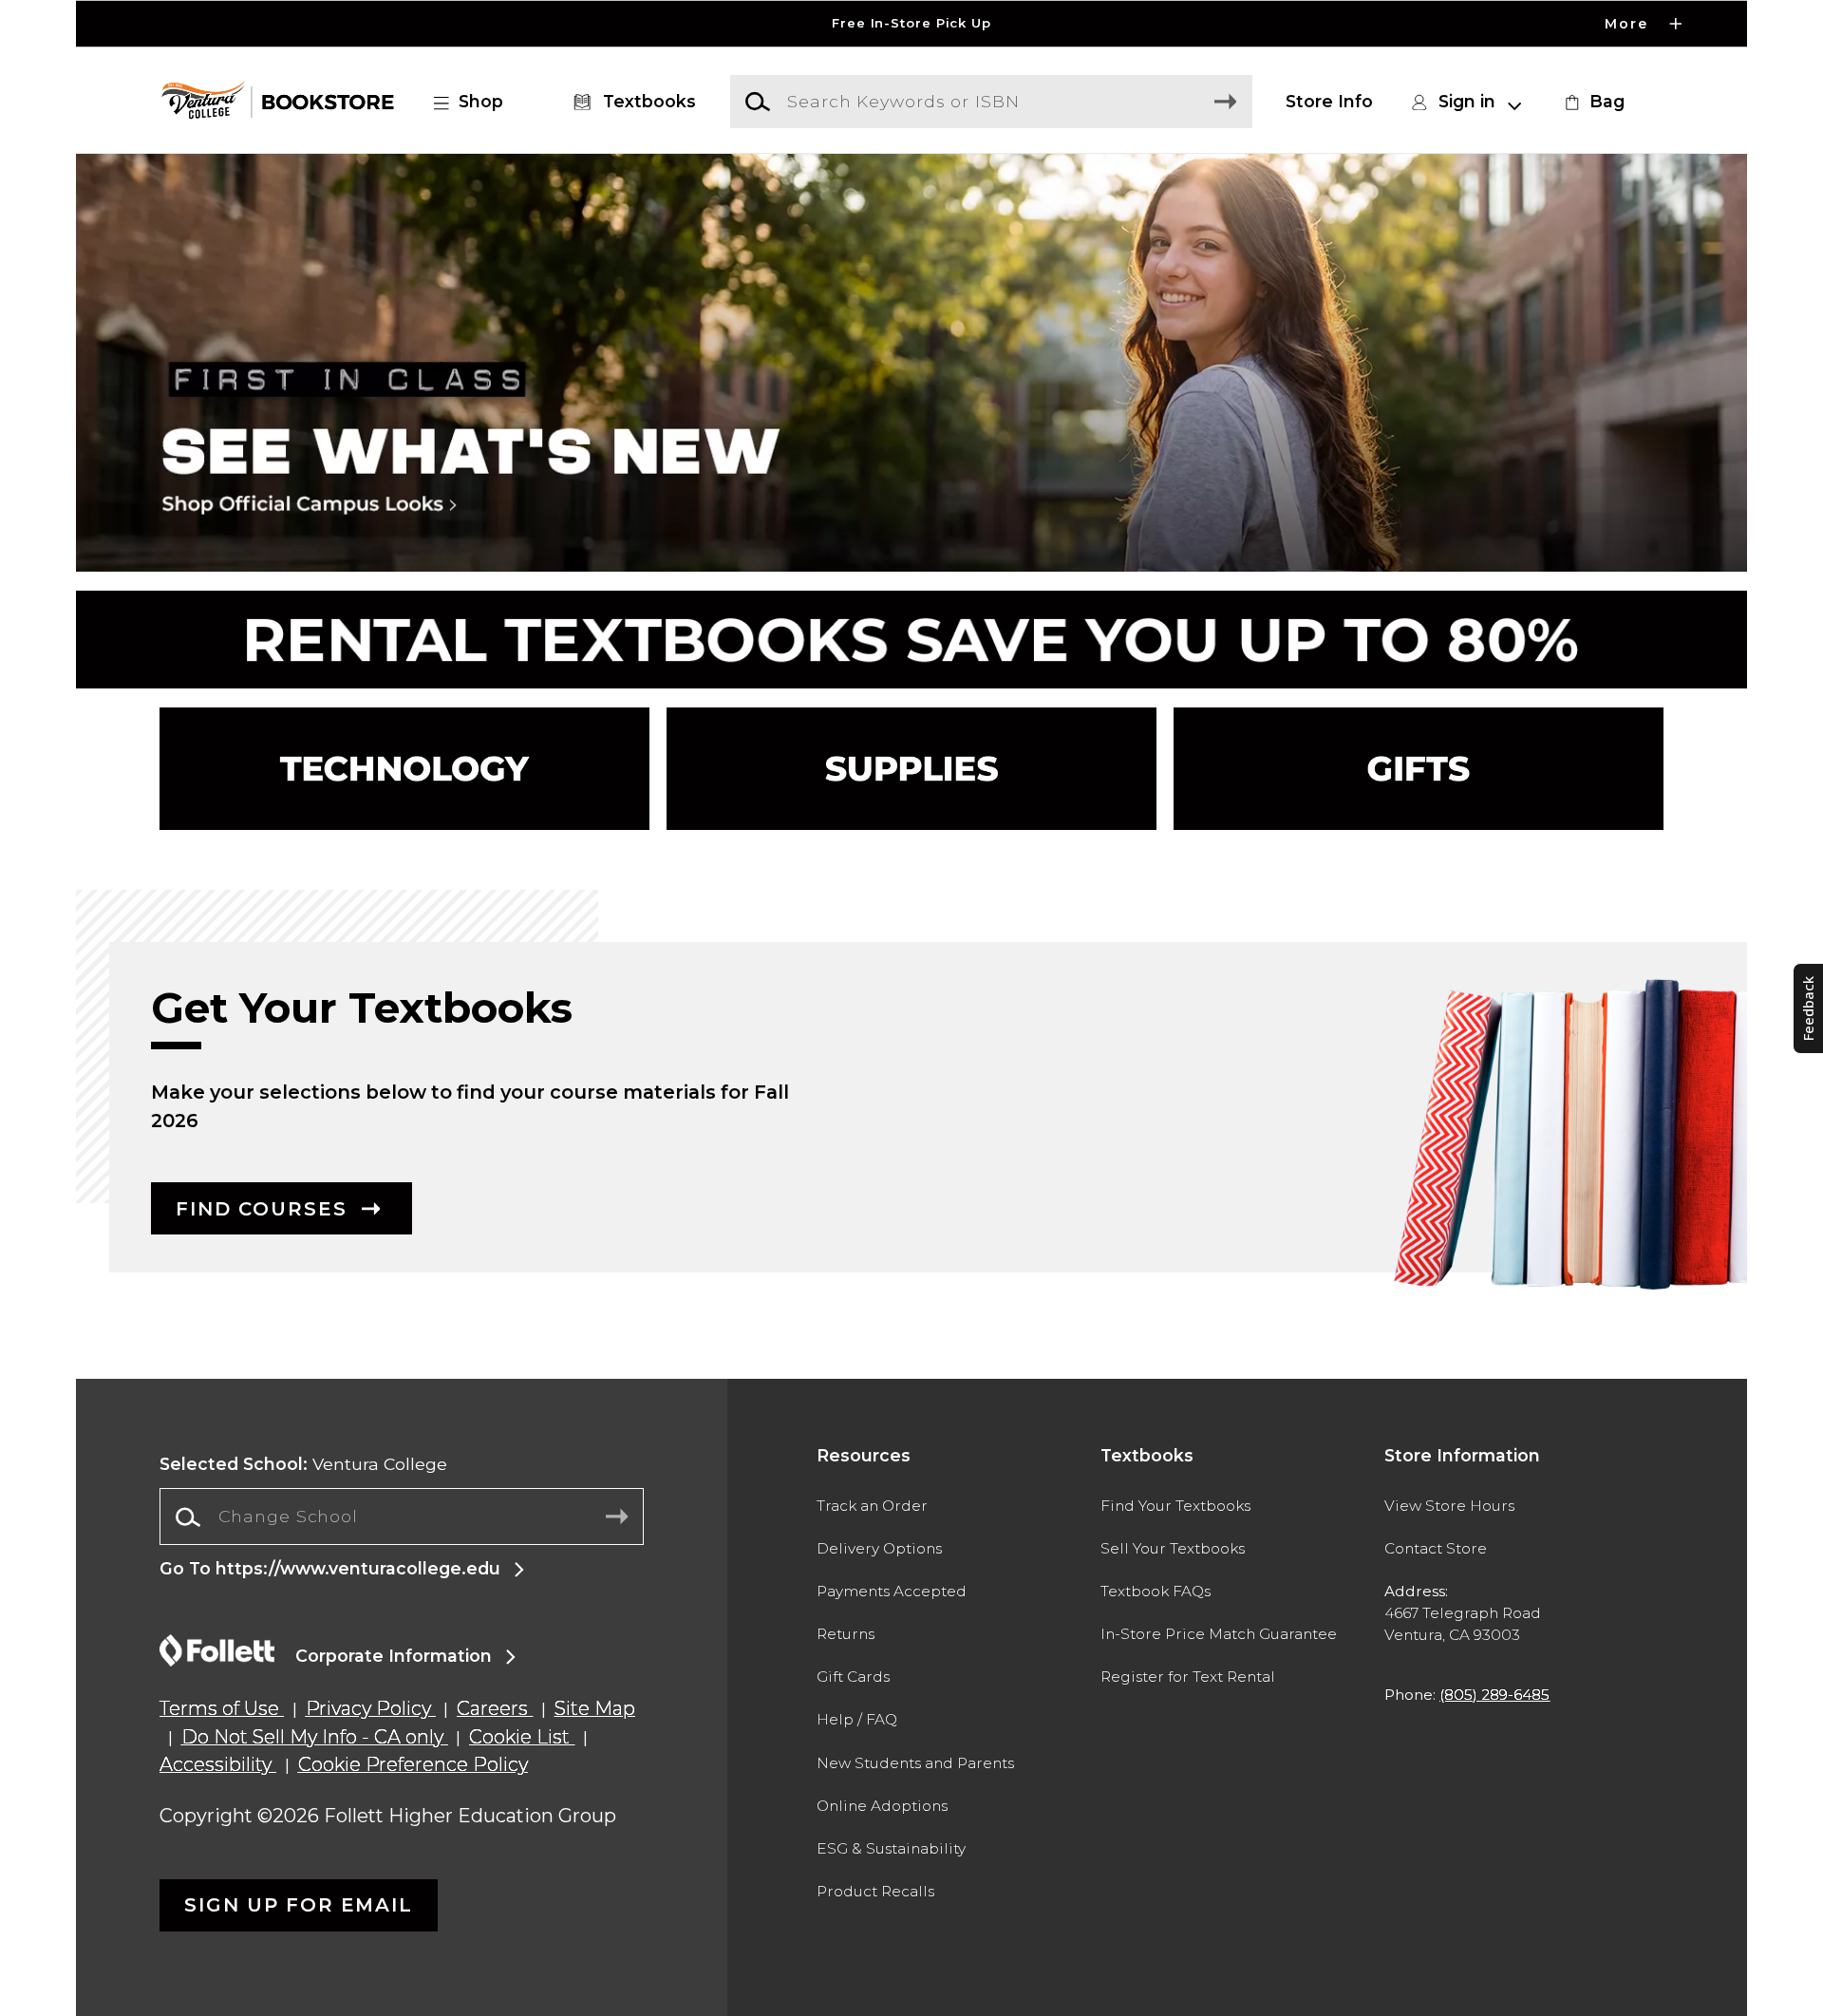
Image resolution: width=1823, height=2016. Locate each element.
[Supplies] (911, 769)
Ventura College (303, 1464)
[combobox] (402, 1517)
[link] (1592, 102)
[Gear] (1419, 769)
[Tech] (404, 769)
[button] (911, 24)
